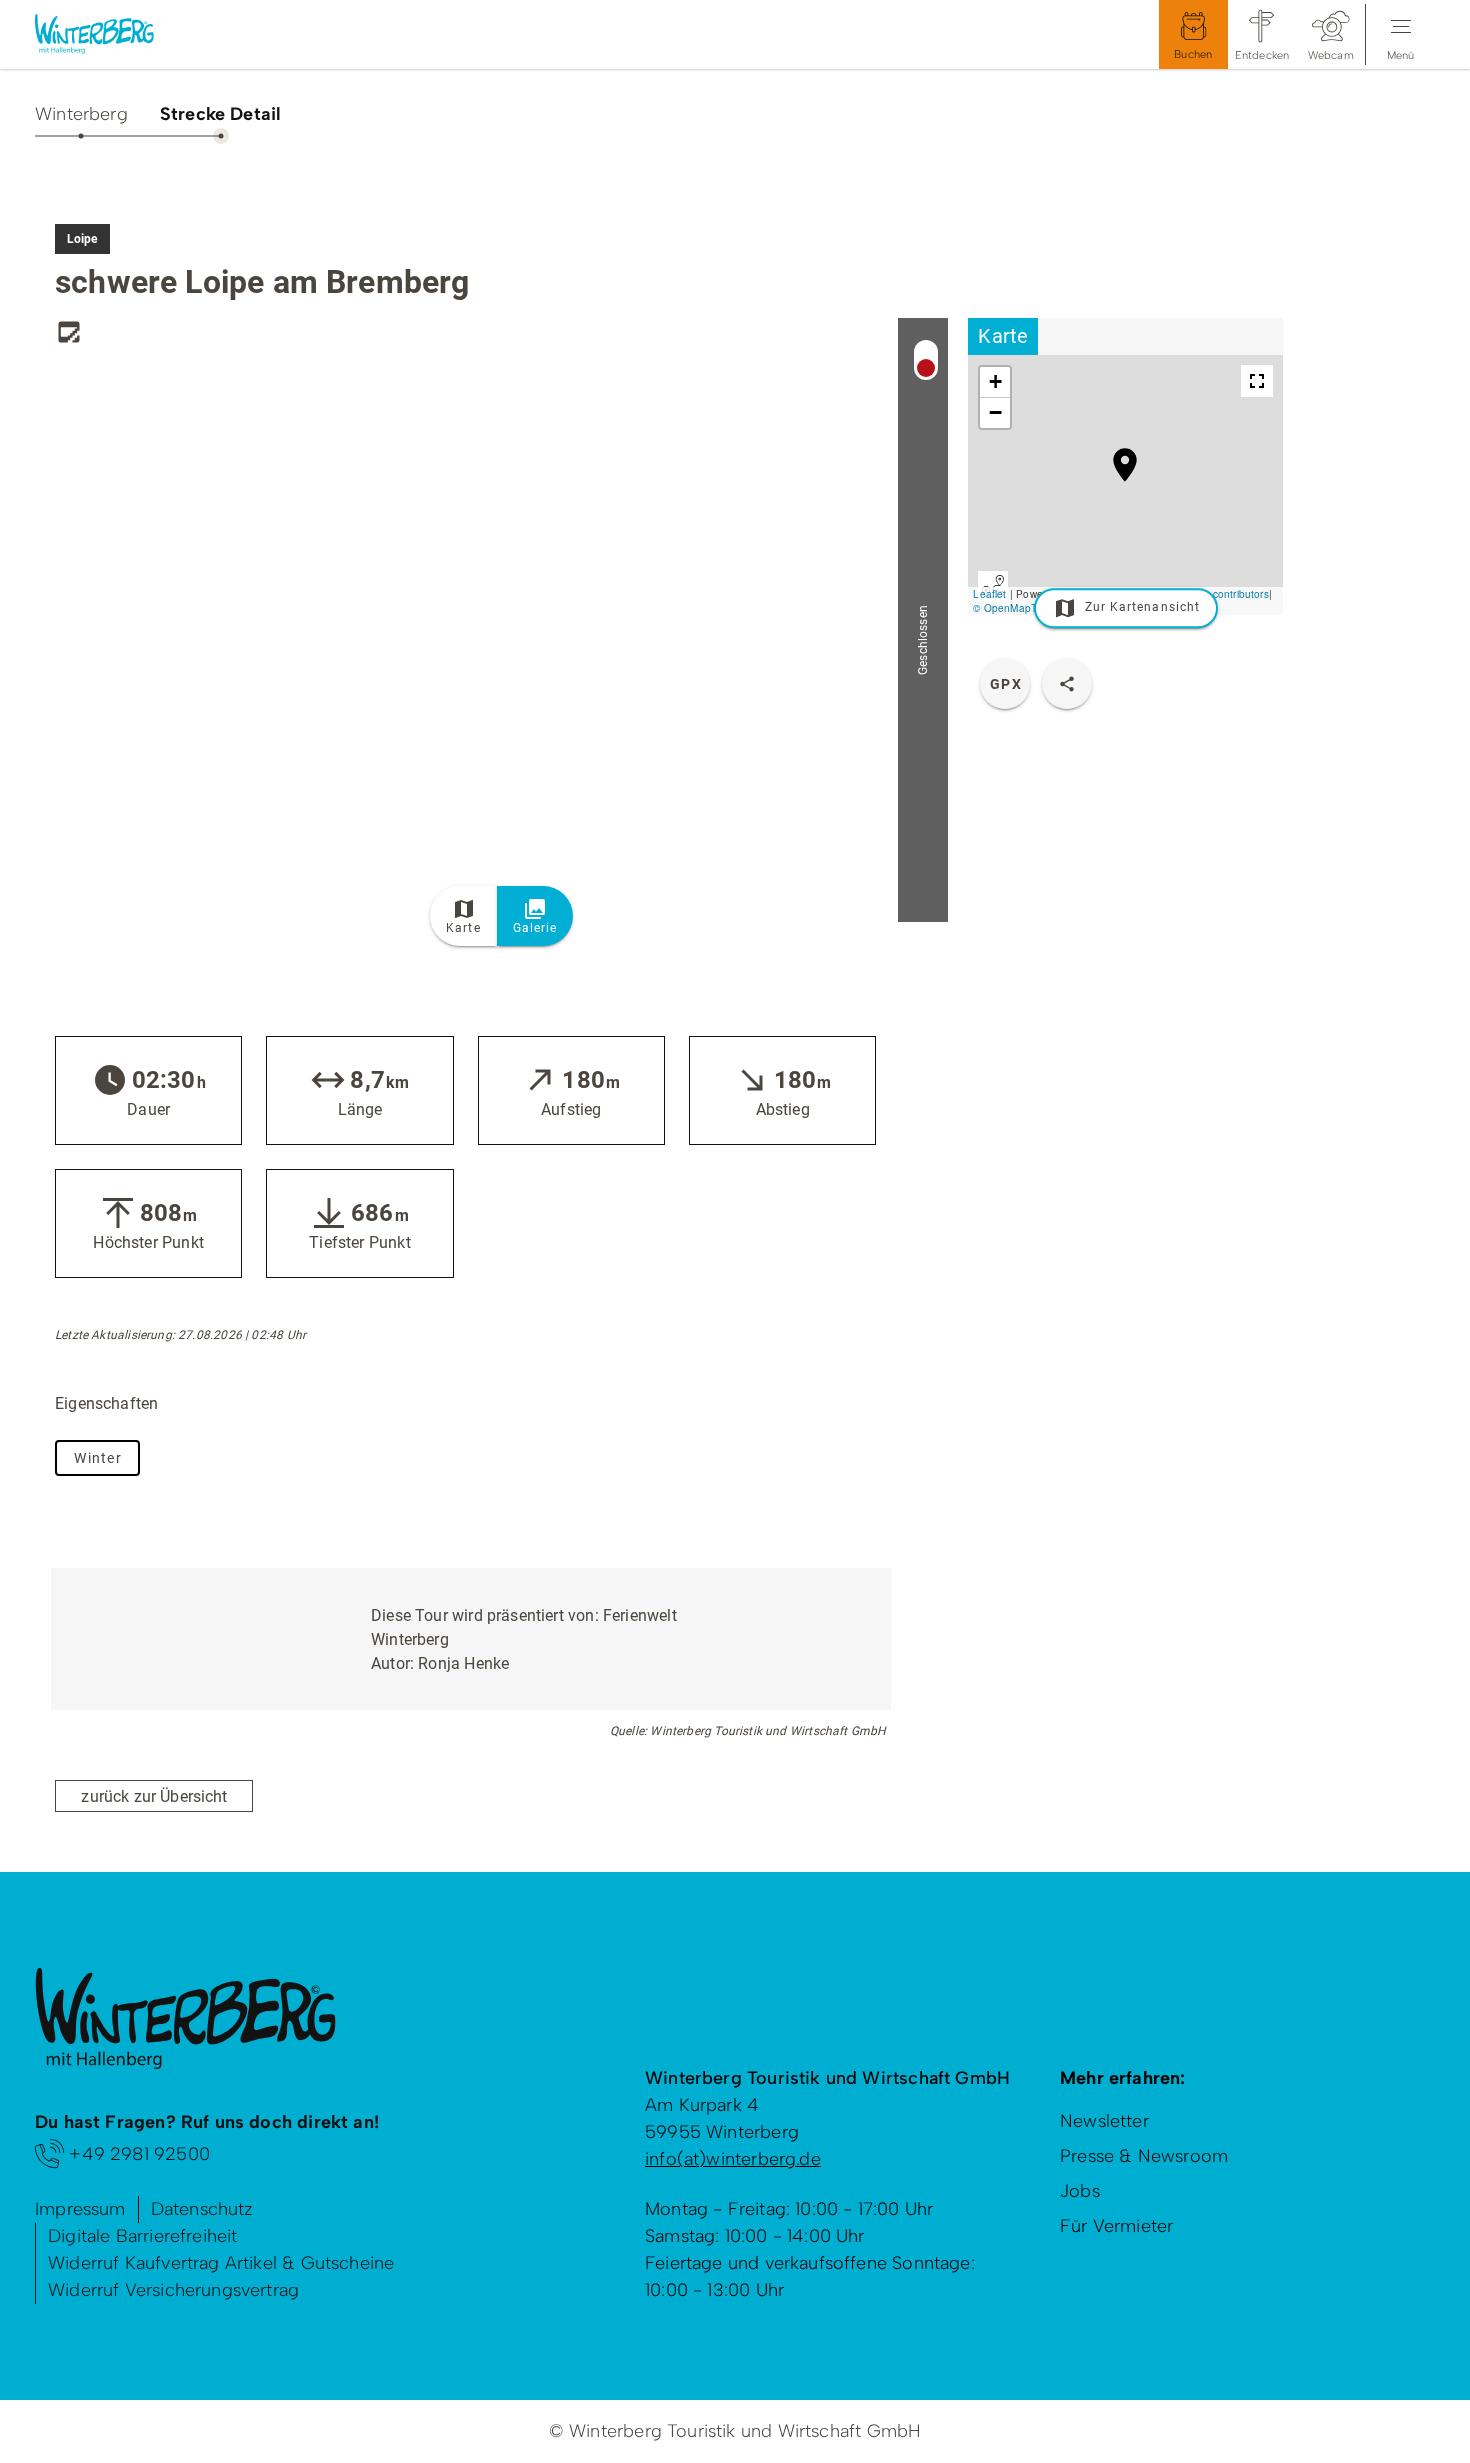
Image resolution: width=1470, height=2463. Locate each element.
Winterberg (81, 114)
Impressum (80, 2209)
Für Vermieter (1116, 2226)
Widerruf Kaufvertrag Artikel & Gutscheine (221, 2263)
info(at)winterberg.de (733, 2159)
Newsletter (1104, 2121)
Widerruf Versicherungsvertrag (173, 2290)
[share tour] (1067, 684)
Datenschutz (202, 2209)
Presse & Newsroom (1144, 2156)
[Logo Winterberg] (110, 34)
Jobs (1080, 2191)
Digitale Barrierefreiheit (143, 2236)
